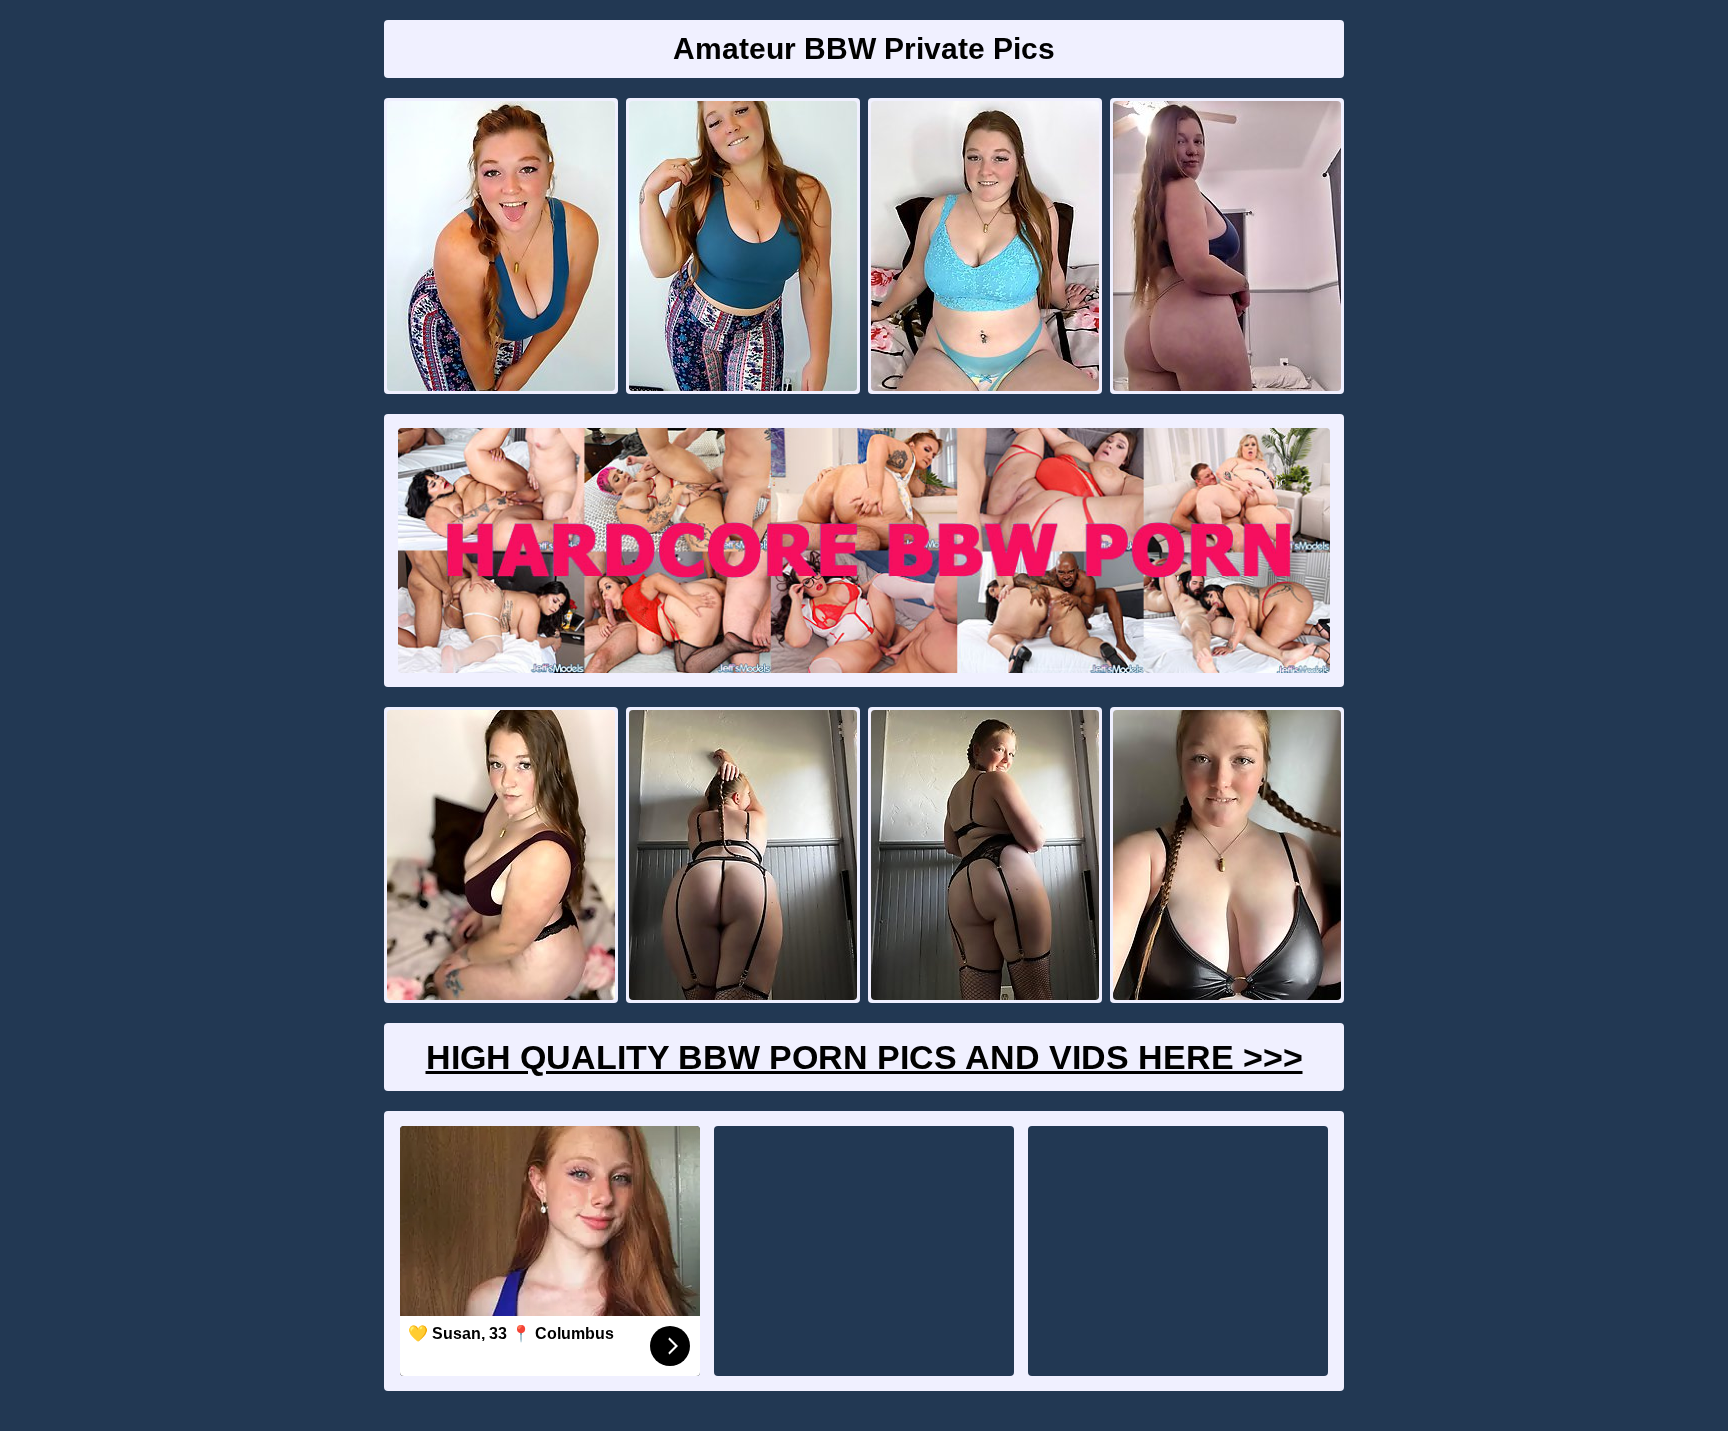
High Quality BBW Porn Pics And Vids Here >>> (864, 1057)
